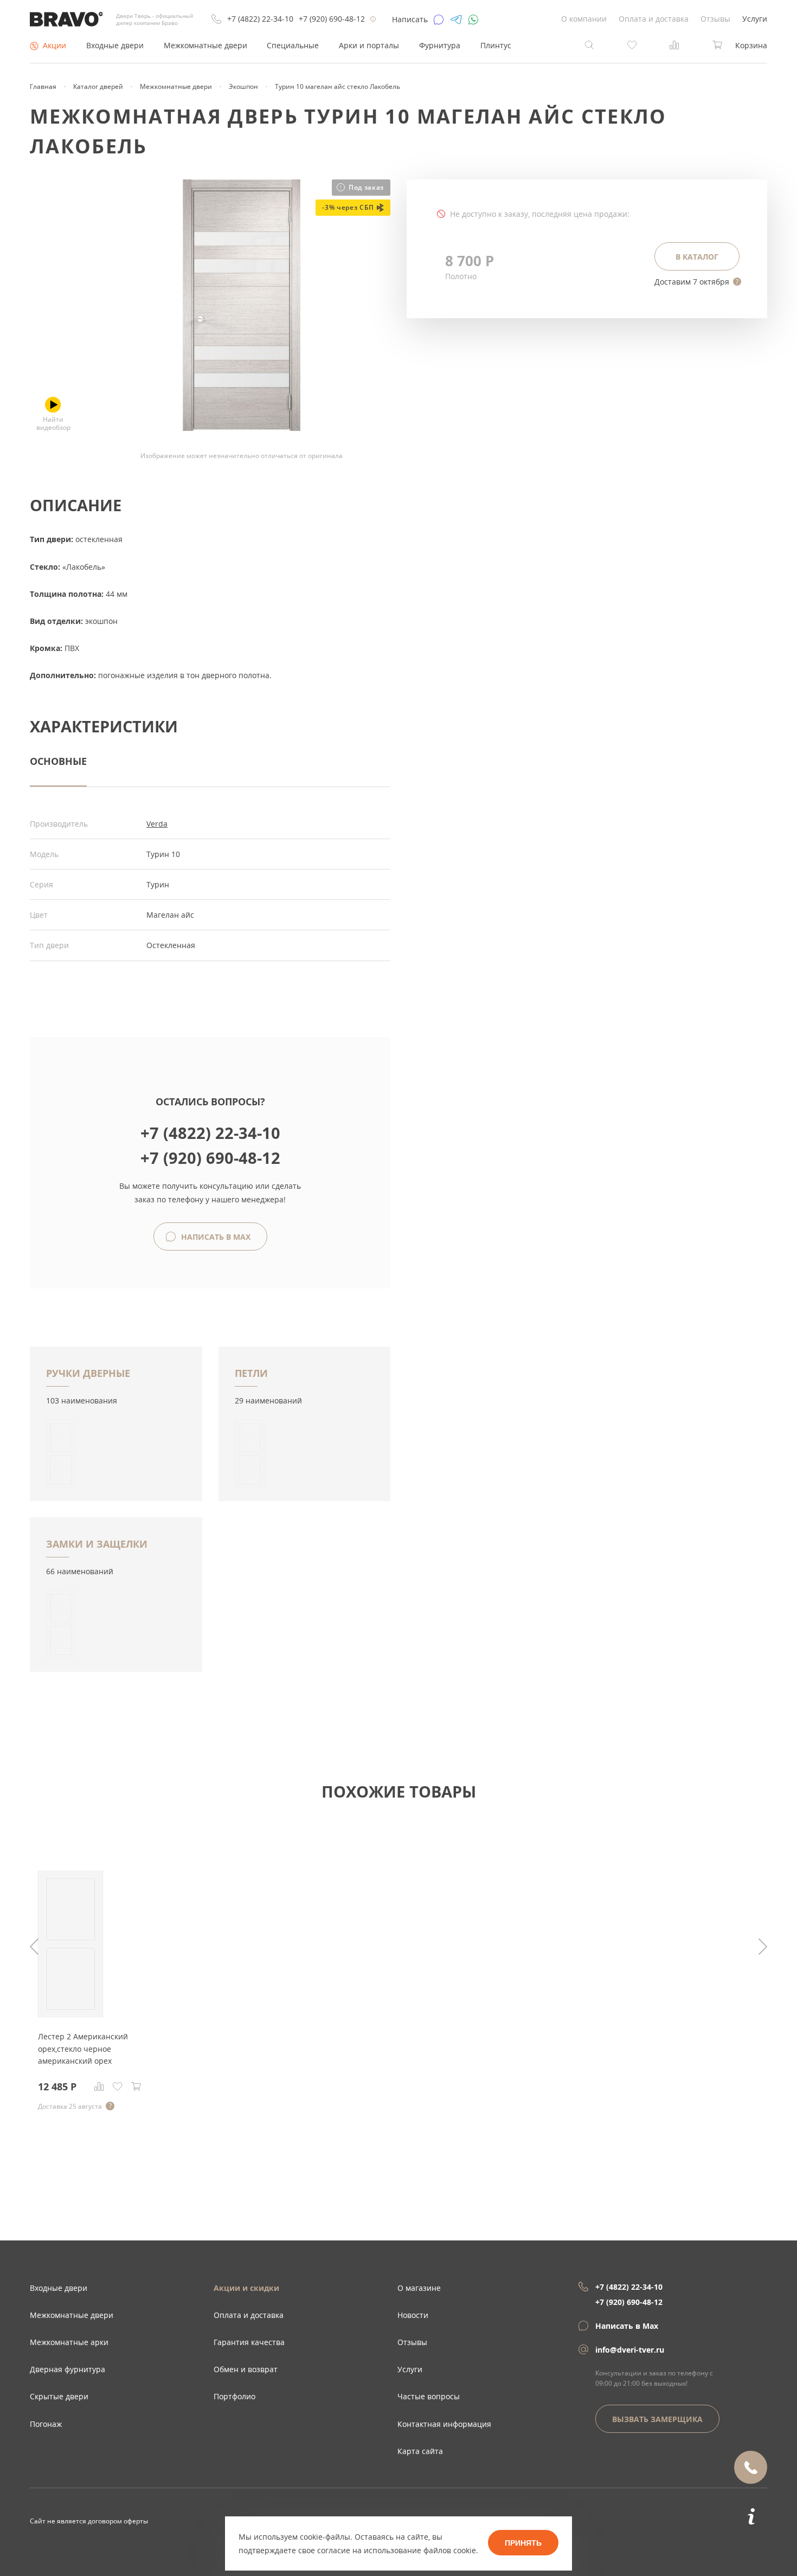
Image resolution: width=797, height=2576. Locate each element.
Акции (54, 45)
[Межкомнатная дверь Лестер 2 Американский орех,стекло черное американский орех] (70, 2014)
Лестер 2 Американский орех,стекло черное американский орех (83, 2049)
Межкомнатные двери (205, 45)
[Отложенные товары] (632, 44)
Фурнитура (440, 45)
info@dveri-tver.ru (630, 2350)
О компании (584, 19)
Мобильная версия (61, 2532)
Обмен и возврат (246, 2369)
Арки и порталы (369, 45)
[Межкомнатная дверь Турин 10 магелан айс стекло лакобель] (242, 428)
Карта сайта (420, 2451)
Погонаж (46, 2424)
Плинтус (496, 45)
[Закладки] (118, 2086)
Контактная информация (444, 2424)
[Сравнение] (99, 2086)
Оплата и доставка (654, 19)
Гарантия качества (249, 2342)
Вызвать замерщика (657, 2419)
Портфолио (234, 2396)
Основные (58, 761)
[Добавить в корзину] (136, 2086)
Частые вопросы (429, 2396)
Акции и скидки (246, 2288)
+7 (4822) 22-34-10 (260, 19)
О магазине (419, 2288)
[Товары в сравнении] (674, 44)
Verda (157, 824)
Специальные (293, 45)
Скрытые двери (59, 2396)
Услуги (755, 19)
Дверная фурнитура (68, 2369)
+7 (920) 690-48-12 (332, 19)
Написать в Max (215, 1237)
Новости (413, 2315)
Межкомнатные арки (69, 2342)
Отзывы (715, 19)
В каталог (697, 257)
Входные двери (115, 45)
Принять (523, 2543)
